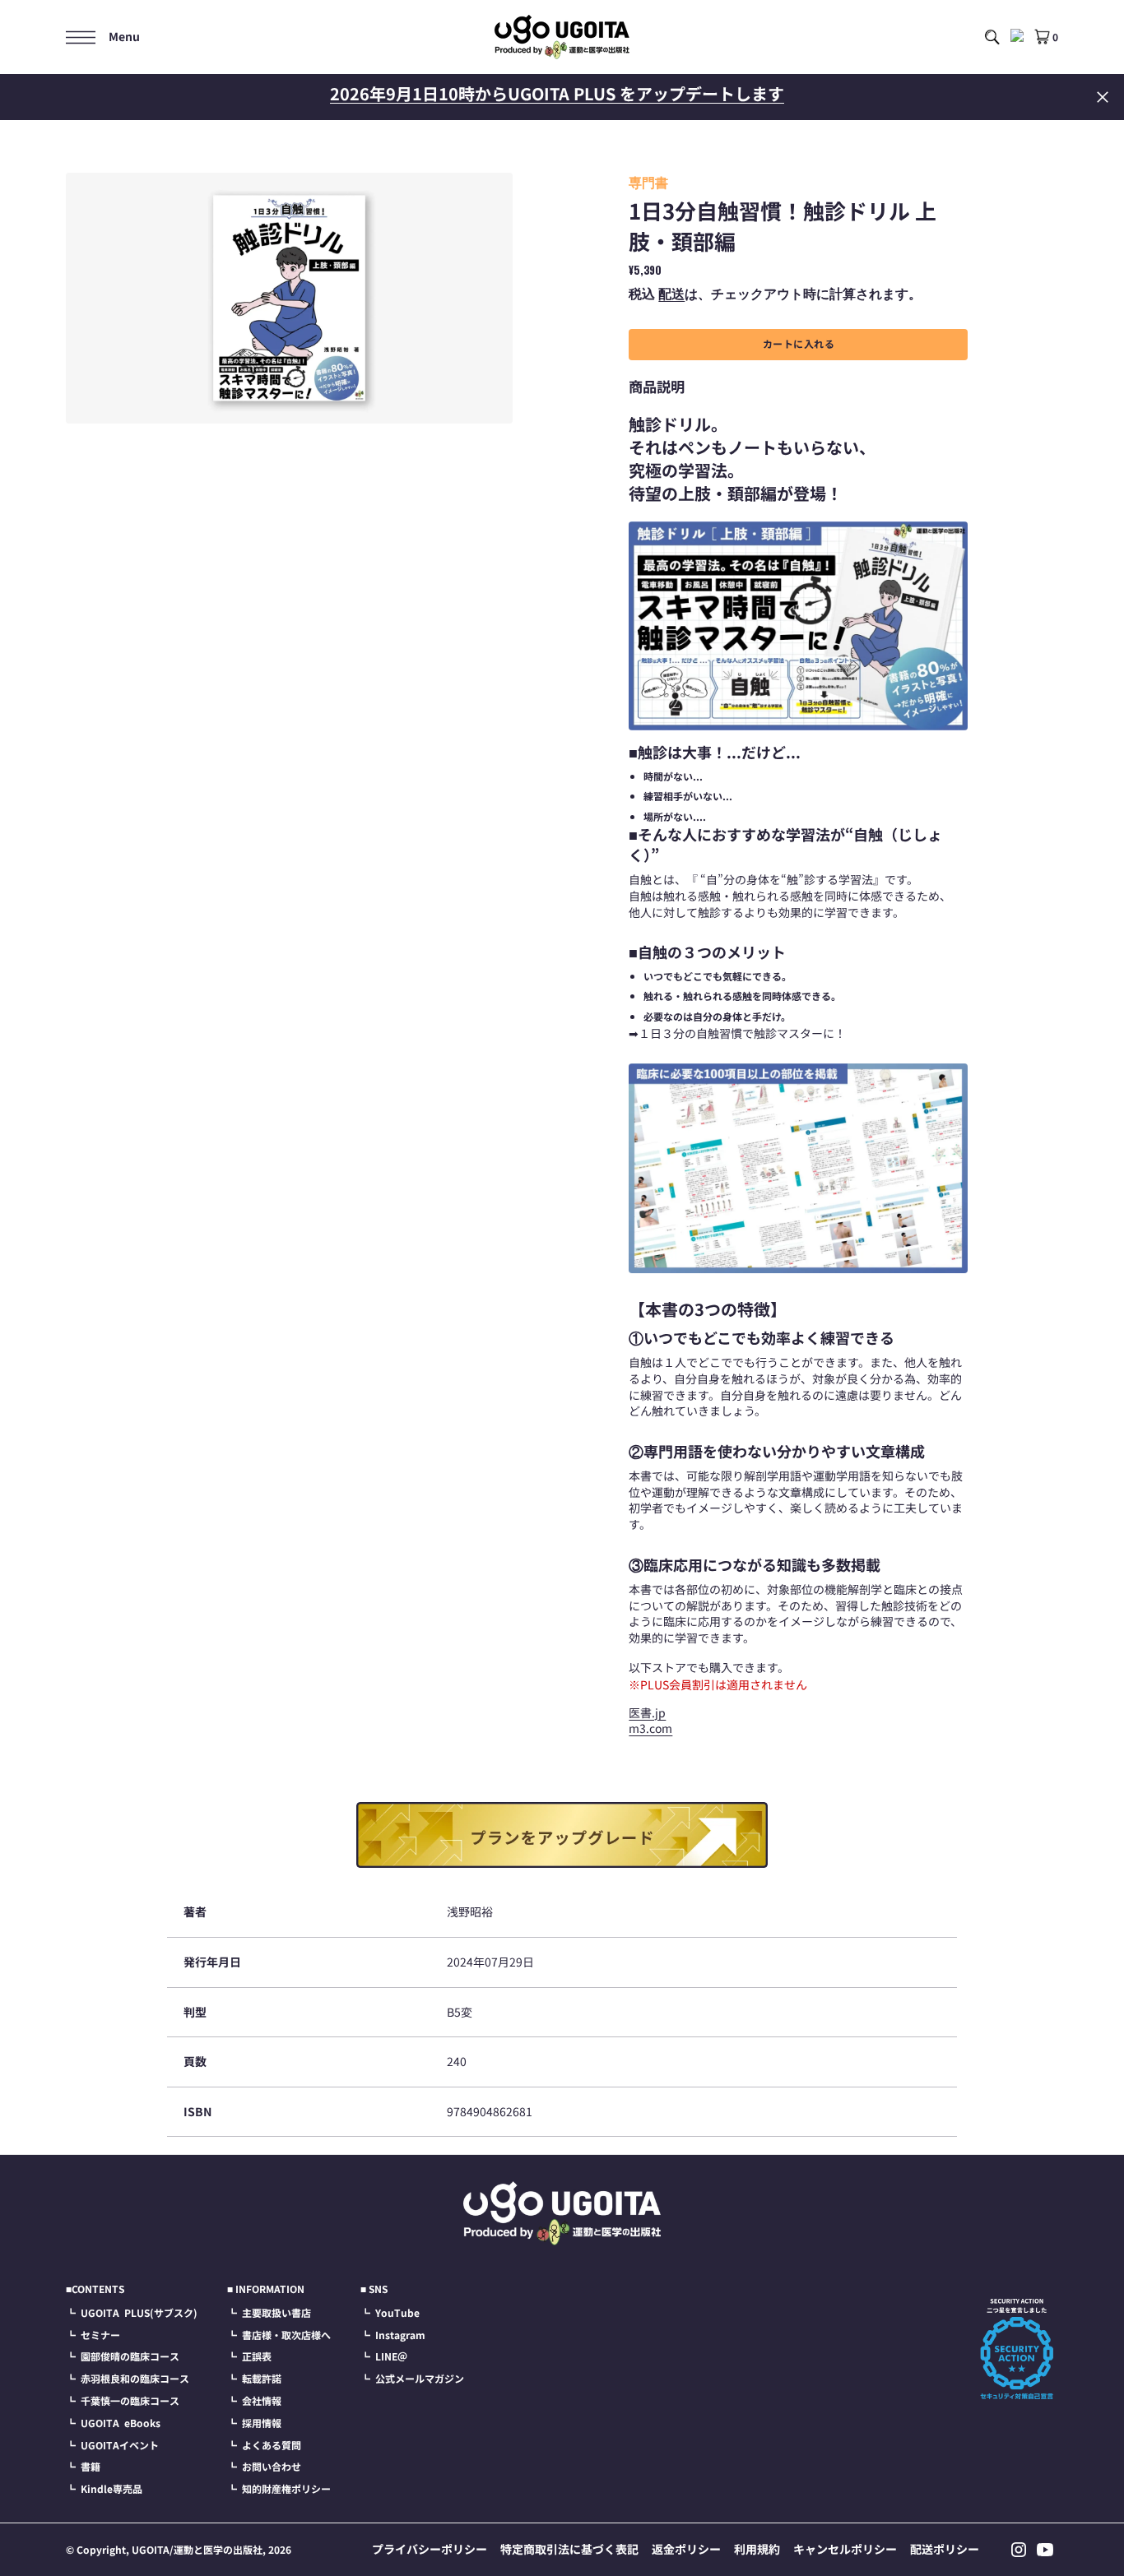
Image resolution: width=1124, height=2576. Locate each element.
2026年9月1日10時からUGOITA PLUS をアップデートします (557, 93)
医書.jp (647, 1712)
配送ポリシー (945, 2549)
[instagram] (1019, 2550)
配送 (671, 293)
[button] (103, 37)
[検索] (992, 37)
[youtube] (1045, 2550)
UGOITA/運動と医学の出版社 (197, 2549)
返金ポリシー (686, 2549)
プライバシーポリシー (430, 2549)
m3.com (650, 1728)
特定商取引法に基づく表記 (569, 2549)
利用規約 (757, 2549)
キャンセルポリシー (845, 2549)
